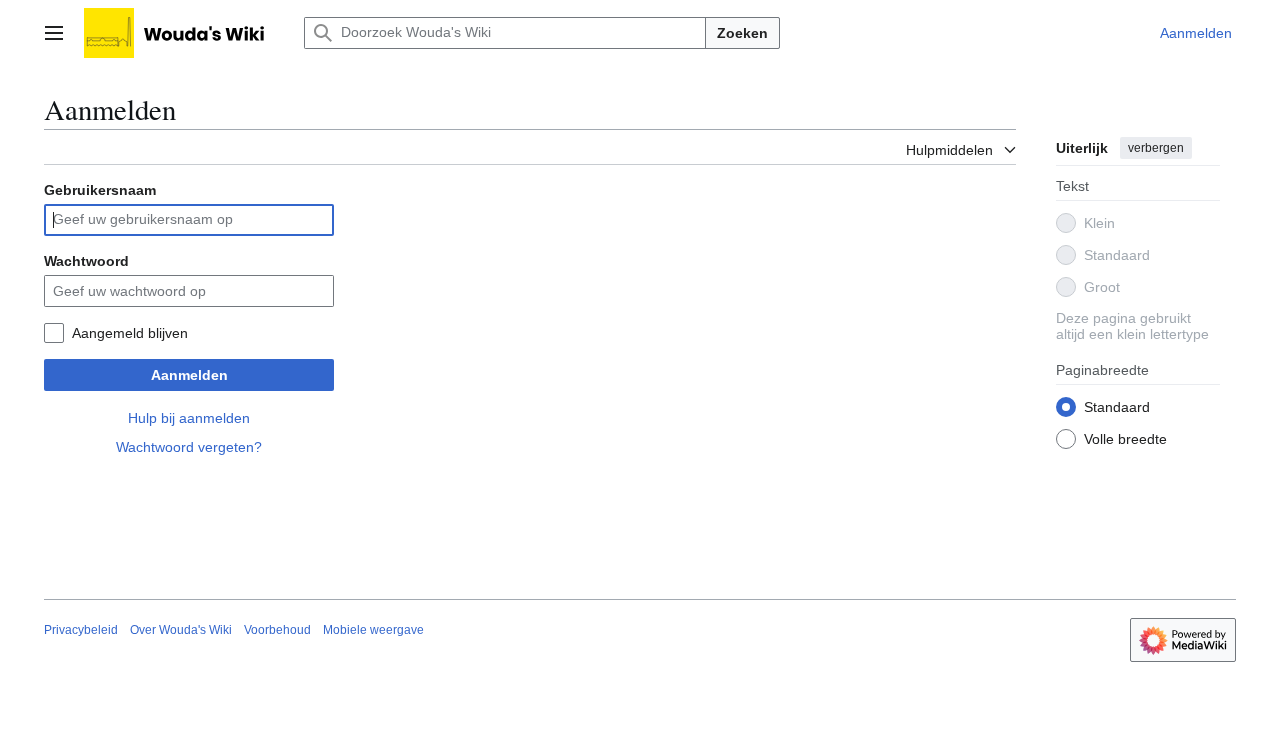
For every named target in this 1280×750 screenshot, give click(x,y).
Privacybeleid (81, 630)
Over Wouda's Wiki (181, 630)
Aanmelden (189, 375)
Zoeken (742, 33)
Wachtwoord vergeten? (189, 447)
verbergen (1156, 148)
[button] (54, 33)
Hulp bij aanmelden (189, 418)
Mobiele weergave (373, 630)
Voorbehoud (277, 630)
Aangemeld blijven (130, 333)
